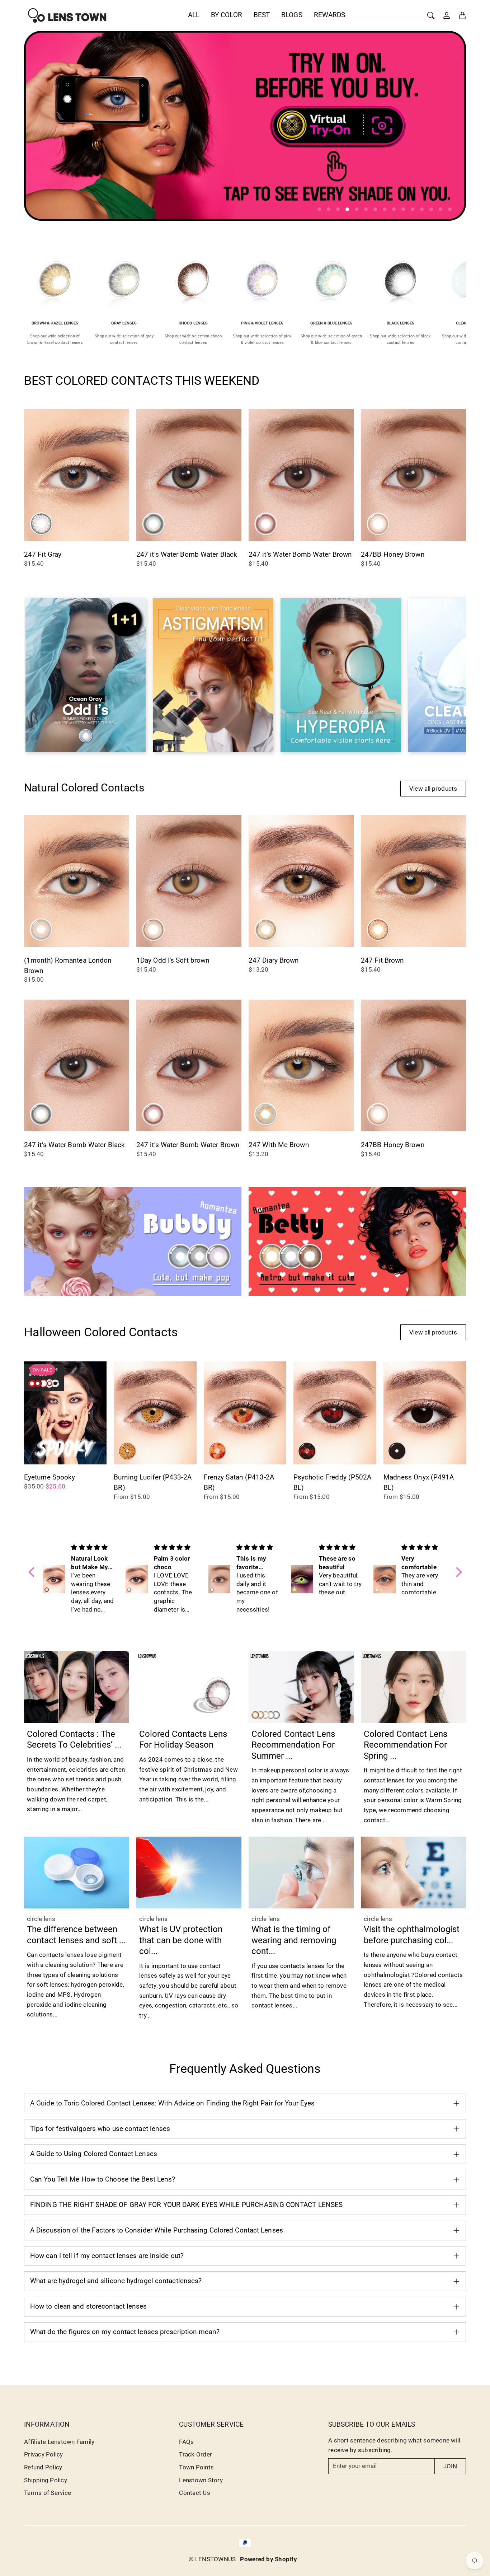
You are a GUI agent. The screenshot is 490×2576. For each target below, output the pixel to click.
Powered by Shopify (268, 2559)
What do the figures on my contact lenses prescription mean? (125, 2332)
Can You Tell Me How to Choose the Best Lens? (103, 2179)
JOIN (450, 2466)
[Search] (431, 15)
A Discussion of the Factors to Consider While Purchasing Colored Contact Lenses (157, 2230)
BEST (262, 15)
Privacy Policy (44, 2454)
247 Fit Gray (43, 554)
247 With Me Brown (279, 1145)
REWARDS (330, 15)
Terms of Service (48, 2493)
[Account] (447, 15)
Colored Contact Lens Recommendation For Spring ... (406, 1745)
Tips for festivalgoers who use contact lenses (100, 2129)
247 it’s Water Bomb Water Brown (300, 554)
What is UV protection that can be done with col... (181, 1940)
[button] (33, 1572)
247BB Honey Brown (393, 554)
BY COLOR (227, 15)
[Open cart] (462, 15)
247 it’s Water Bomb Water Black (187, 554)
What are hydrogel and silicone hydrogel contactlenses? (116, 2281)
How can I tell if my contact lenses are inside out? (107, 2256)
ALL (194, 15)
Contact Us (195, 2493)
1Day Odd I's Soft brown (173, 960)
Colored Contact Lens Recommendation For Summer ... (293, 1745)
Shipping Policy (46, 2480)
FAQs (186, 2442)
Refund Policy (43, 2467)
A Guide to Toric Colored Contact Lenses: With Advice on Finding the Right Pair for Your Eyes (172, 2103)
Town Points (196, 2467)
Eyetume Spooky (50, 1477)
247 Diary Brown (274, 960)
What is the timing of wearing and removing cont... (294, 1940)
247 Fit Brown (382, 960)
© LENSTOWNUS (212, 2559)
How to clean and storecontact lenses (89, 2306)
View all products (433, 789)
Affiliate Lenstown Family (59, 2442)
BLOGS (292, 15)
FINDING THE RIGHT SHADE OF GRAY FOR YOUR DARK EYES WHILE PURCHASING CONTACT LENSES (186, 2205)
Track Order (195, 2454)
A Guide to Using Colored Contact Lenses (94, 2154)
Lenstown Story (201, 2480)
